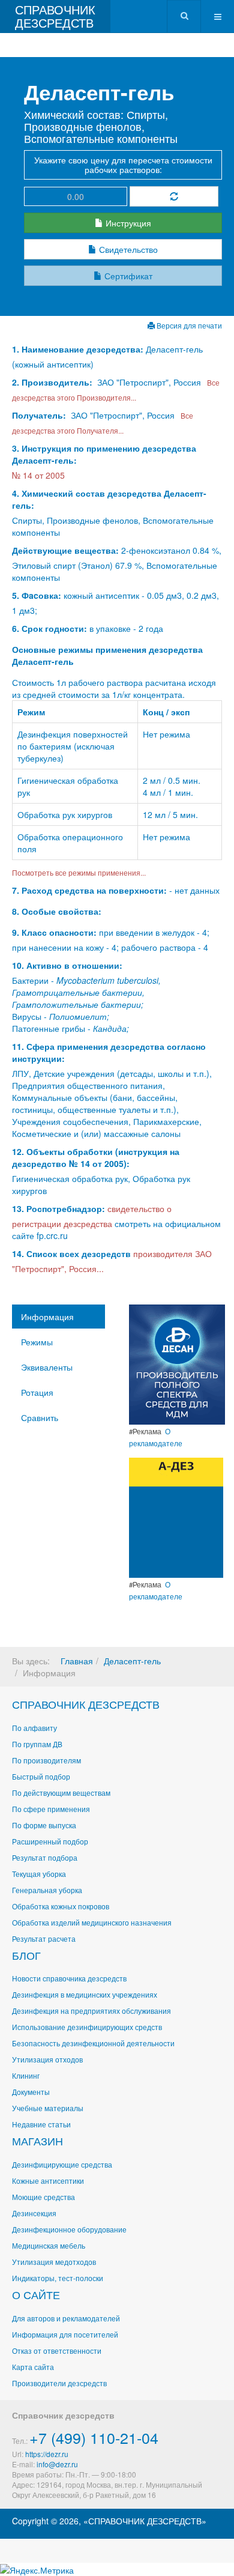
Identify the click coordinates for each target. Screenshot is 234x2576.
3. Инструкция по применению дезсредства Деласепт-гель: (104, 454)
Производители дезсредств (59, 2383)
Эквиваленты (47, 1367)
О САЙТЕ (36, 2294)
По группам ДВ (37, 1744)
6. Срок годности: (51, 628)
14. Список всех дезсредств (71, 1253)
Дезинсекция (34, 2213)
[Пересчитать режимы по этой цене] (174, 196)
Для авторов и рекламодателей (66, 2318)
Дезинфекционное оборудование (69, 2229)
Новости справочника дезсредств (69, 1978)
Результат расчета (44, 1938)
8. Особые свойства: (57, 911)
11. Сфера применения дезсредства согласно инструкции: (109, 1052)
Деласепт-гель (132, 1661)
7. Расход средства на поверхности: (89, 890)
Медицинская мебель (49, 2245)
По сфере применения (51, 1809)
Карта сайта (33, 2367)
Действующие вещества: (65, 550)
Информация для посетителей (65, 2334)
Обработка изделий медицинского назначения (92, 1922)
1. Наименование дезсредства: (79, 349)
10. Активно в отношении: (67, 965)
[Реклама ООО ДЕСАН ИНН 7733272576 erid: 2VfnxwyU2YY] (177, 1363)
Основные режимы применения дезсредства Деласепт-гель (107, 655)
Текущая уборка (39, 1874)
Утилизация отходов (47, 2059)
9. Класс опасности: (54, 932)
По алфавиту (34, 1728)
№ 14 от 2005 (38, 475)
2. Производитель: (53, 382)
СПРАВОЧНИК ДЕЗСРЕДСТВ (86, 1704)
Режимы (37, 1342)
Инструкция (127, 223)
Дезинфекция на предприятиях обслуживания (91, 2011)
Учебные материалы (48, 2108)
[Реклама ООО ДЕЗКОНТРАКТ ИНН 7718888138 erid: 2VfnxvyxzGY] (176, 1517)
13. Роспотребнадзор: (58, 1208)
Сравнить (40, 1417)
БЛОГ (26, 1955)
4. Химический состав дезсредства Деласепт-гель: (109, 499)
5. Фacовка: (37, 595)
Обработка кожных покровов (61, 1906)
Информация (47, 1317)
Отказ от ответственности (57, 2350)
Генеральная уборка (47, 1890)
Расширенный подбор (50, 1841)
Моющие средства (43, 2197)
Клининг (26, 2075)
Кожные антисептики (48, 2181)
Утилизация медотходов (54, 2262)
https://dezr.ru (47, 2454)
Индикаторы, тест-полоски (58, 2278)
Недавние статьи (41, 2124)
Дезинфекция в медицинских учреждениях (85, 1994)
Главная (77, 1661)
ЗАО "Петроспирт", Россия (149, 382)
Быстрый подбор (41, 1776)
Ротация (37, 1392)
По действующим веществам (61, 1793)
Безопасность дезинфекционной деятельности (93, 2043)
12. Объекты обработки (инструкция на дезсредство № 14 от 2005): (96, 1157)
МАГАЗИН (37, 2141)
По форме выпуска (44, 1825)
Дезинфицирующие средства (62, 2164)
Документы (31, 2092)
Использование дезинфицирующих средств (87, 2027)
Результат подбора (45, 1857)
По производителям (46, 1760)
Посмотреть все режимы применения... (79, 872)
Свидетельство (127, 249)
